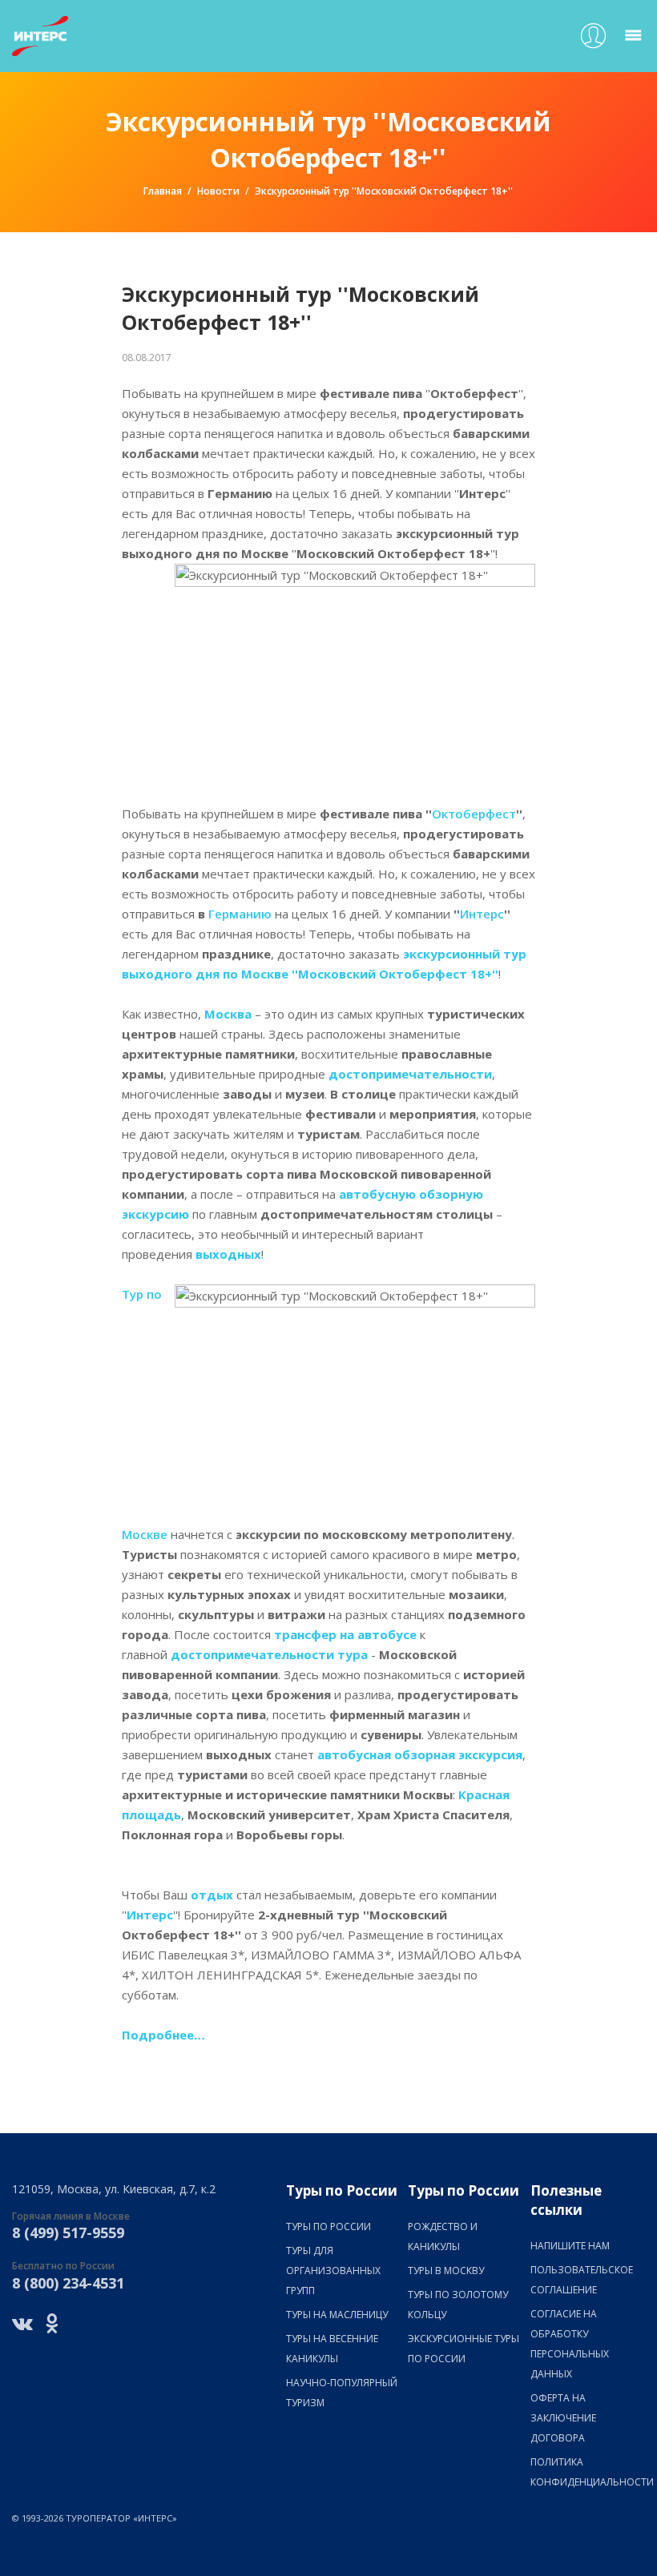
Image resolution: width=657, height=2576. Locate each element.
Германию (240, 914)
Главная (163, 191)
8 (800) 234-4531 (68, 2283)
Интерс (482, 914)
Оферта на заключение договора (563, 2418)
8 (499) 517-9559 (68, 2232)
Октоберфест (474, 814)
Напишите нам (570, 2246)
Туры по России (328, 2226)
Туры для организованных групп (333, 2271)
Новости (218, 191)
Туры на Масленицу (337, 2315)
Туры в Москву (446, 2271)
